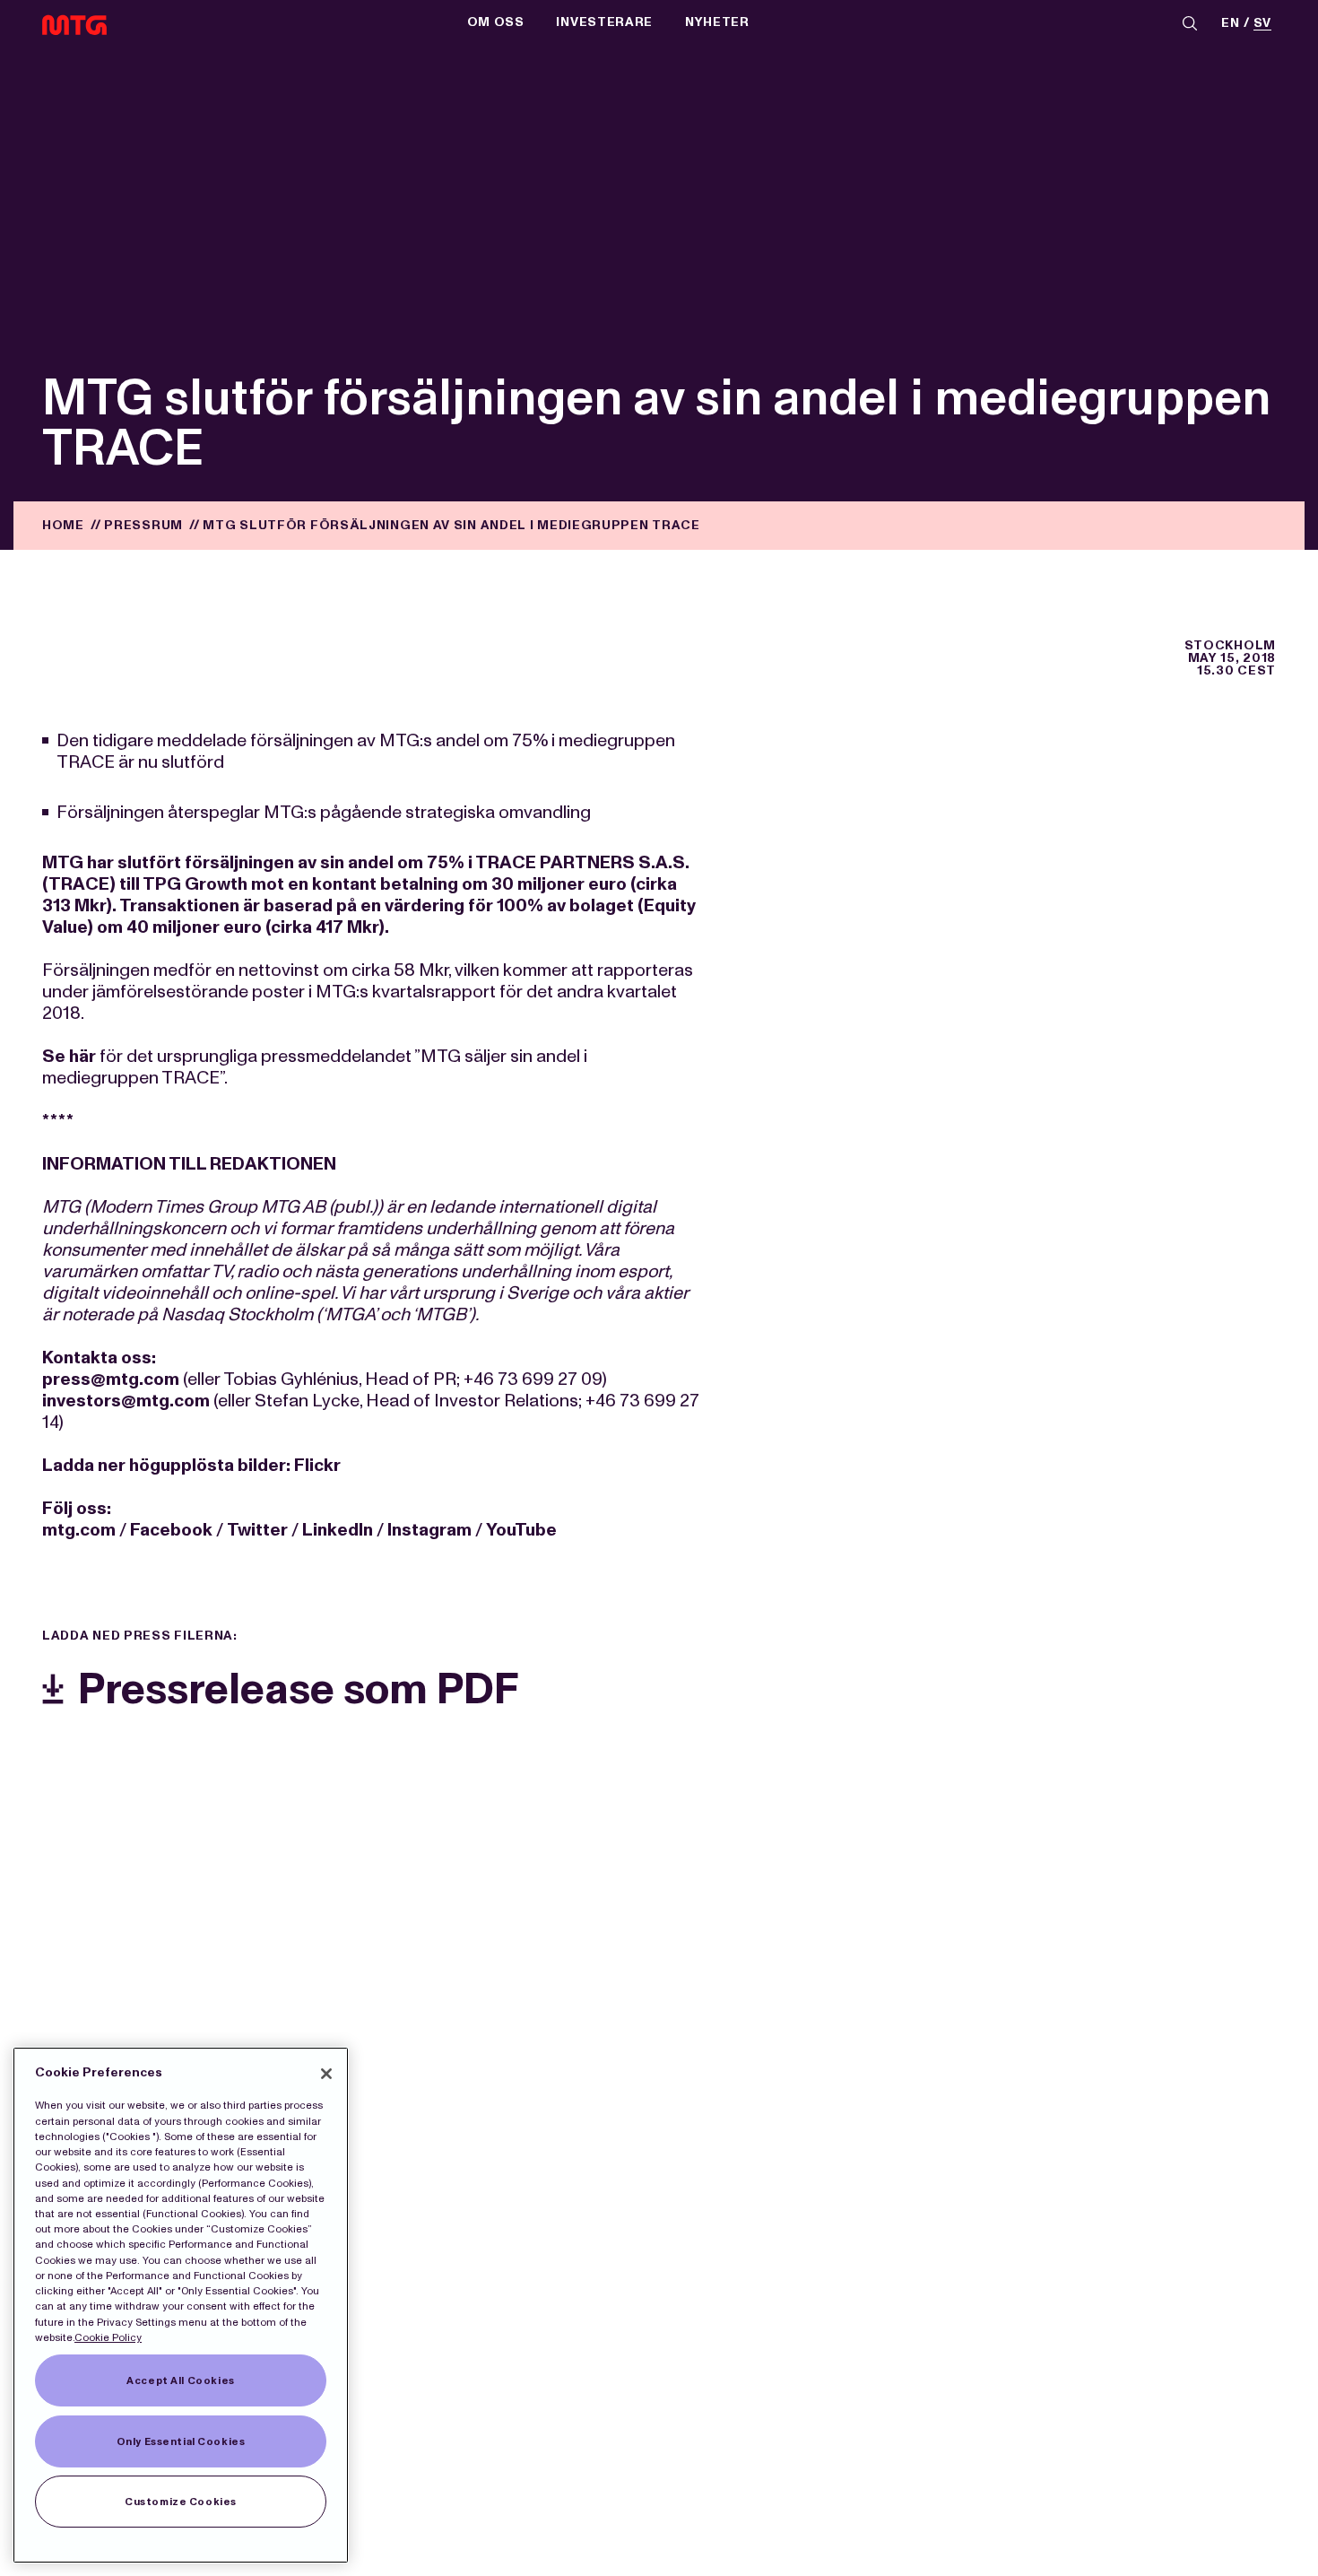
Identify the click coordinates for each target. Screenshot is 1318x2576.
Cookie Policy (108, 2337)
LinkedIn (338, 1529)
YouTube (521, 1529)
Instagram (429, 1529)
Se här (69, 1056)
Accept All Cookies (180, 2380)
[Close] (326, 2074)
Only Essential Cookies (181, 2441)
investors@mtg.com (126, 1400)
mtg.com (79, 1529)
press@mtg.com (111, 1379)
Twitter (257, 1529)
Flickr (317, 1465)
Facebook (171, 1529)
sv (1262, 24)
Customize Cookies (181, 2502)
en (1230, 24)
